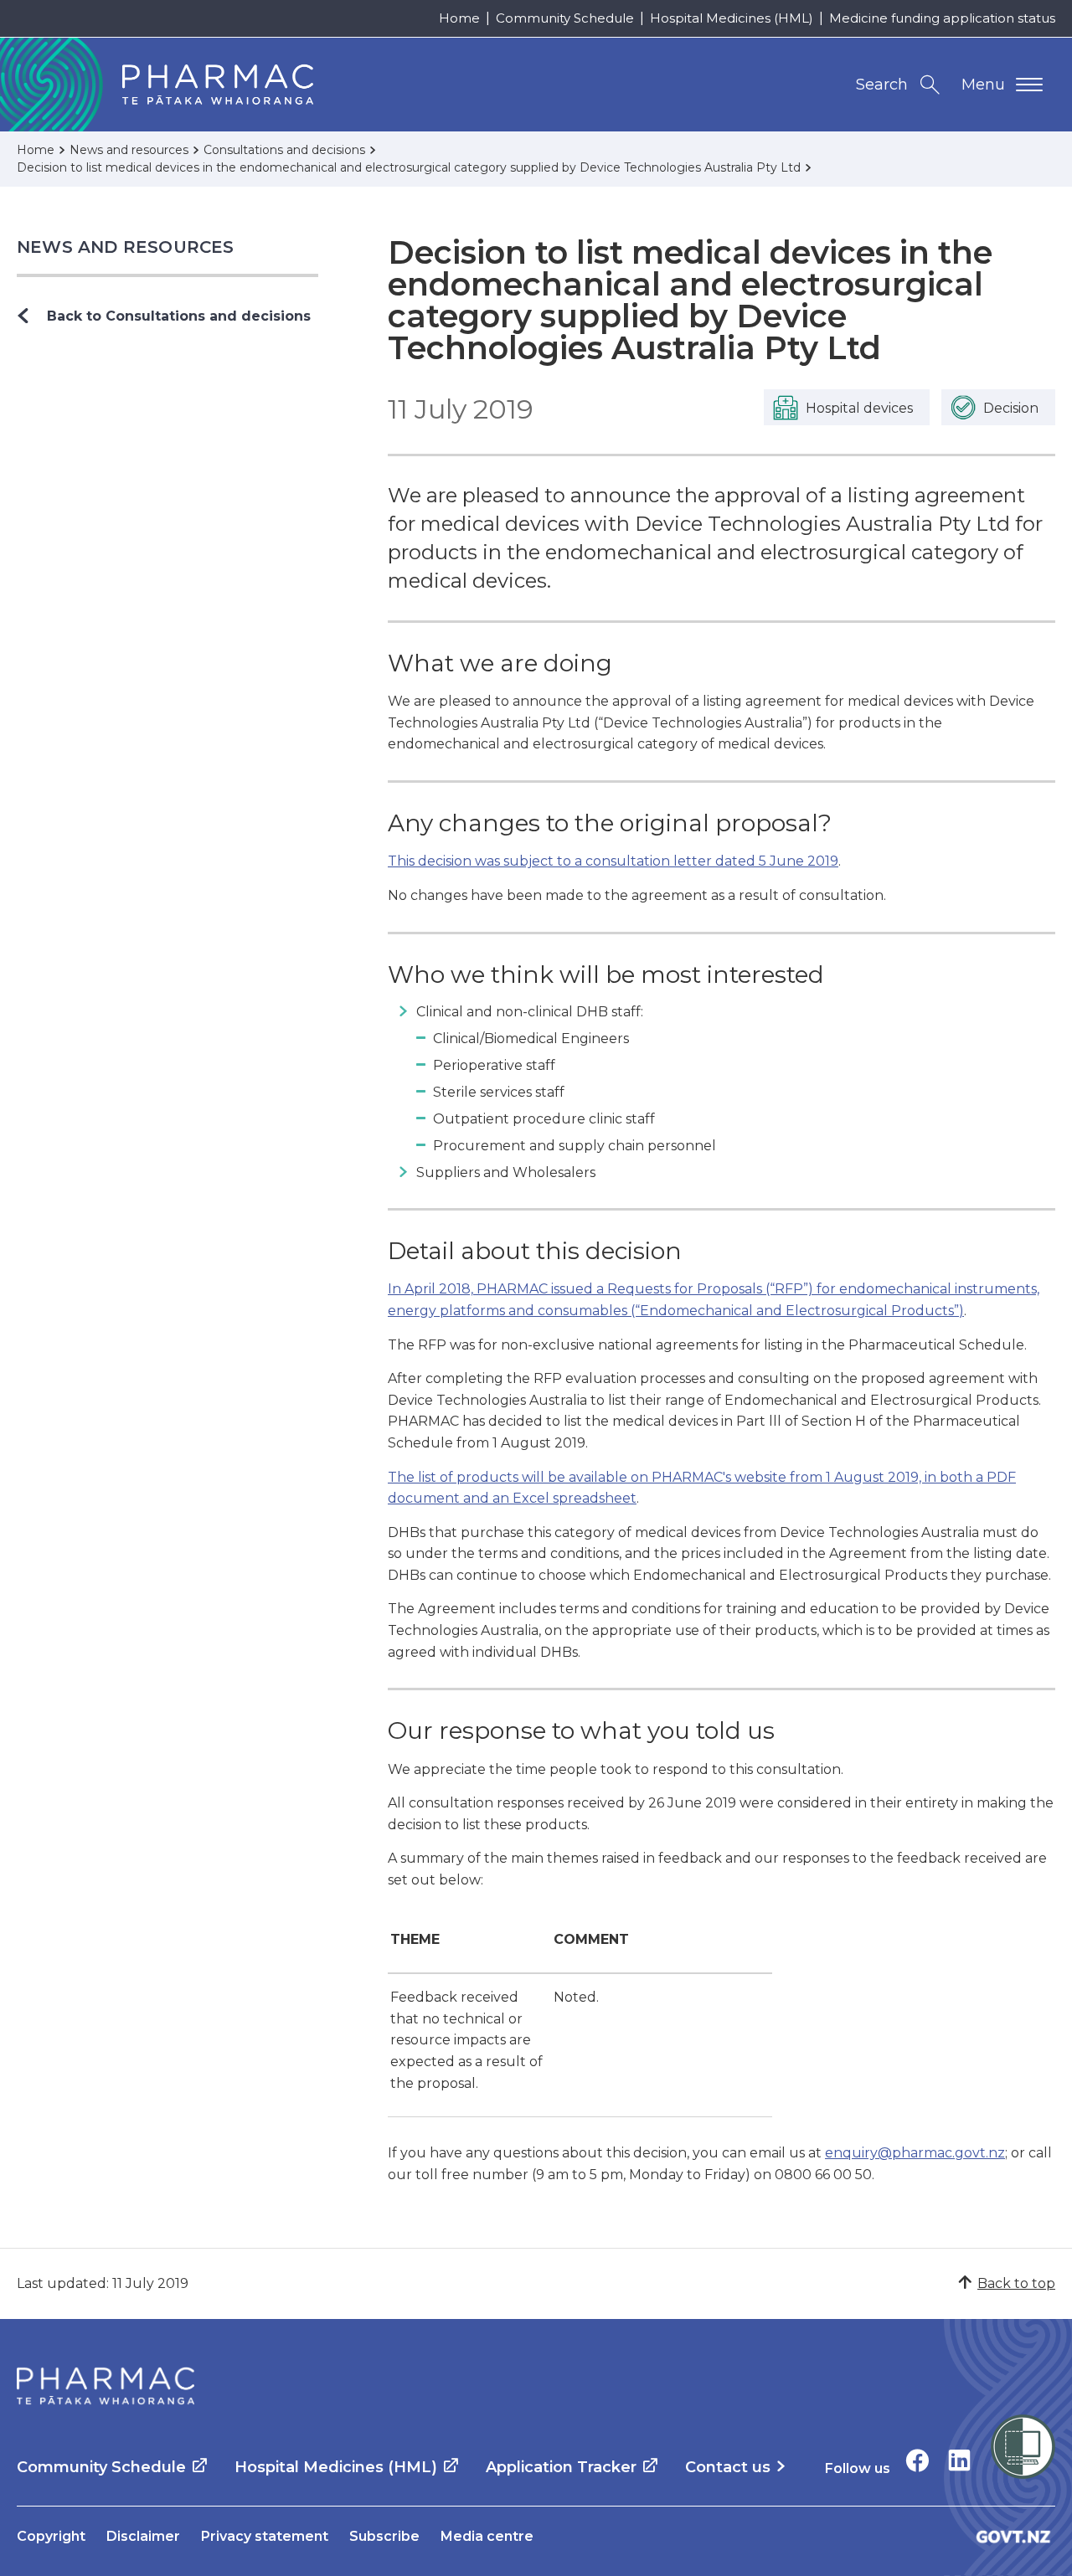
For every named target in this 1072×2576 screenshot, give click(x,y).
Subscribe (384, 2536)
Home (459, 18)
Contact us (728, 2467)
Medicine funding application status (942, 18)
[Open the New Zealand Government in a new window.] (1013, 2536)
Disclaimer (143, 2536)
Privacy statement (265, 2536)
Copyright (51, 2536)
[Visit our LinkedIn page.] (959, 2460)
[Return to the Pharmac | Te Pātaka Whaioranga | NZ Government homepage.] (106, 2386)
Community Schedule (565, 18)
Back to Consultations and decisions (179, 316)
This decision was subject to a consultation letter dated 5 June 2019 (613, 861)
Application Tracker (561, 2467)
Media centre (487, 2536)
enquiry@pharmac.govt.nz (915, 2153)
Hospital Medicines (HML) (732, 18)
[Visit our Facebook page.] (917, 2460)
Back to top (1016, 2283)
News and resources (126, 247)
